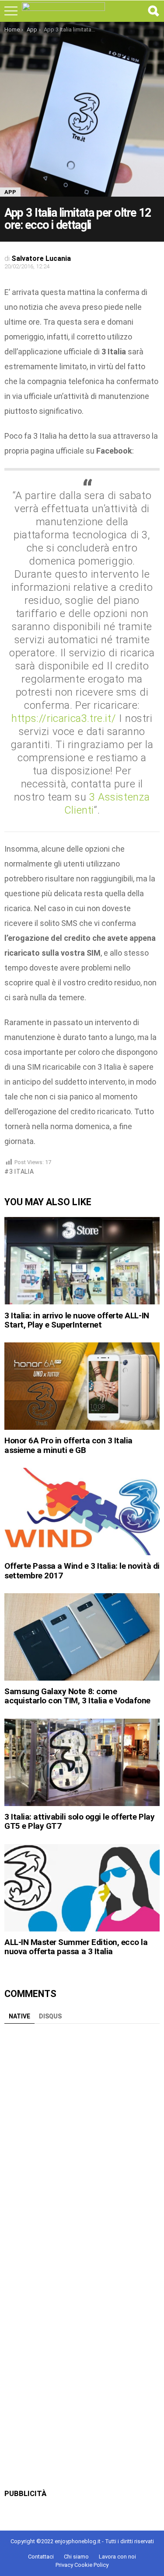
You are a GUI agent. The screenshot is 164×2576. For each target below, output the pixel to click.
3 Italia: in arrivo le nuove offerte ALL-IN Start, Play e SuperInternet (77, 1320)
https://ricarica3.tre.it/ (64, 718)
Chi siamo (76, 2557)
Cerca (153, 11)
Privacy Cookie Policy (82, 2565)
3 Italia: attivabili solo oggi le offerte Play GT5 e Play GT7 (79, 1821)
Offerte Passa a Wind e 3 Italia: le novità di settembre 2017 (82, 1571)
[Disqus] (82, 2137)
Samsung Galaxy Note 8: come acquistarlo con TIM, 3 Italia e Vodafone (77, 1696)
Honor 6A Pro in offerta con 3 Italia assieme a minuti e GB (68, 1445)
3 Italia (21, 1172)
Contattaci (41, 2557)
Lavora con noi (117, 2557)
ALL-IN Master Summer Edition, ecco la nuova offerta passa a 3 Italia (76, 1947)
